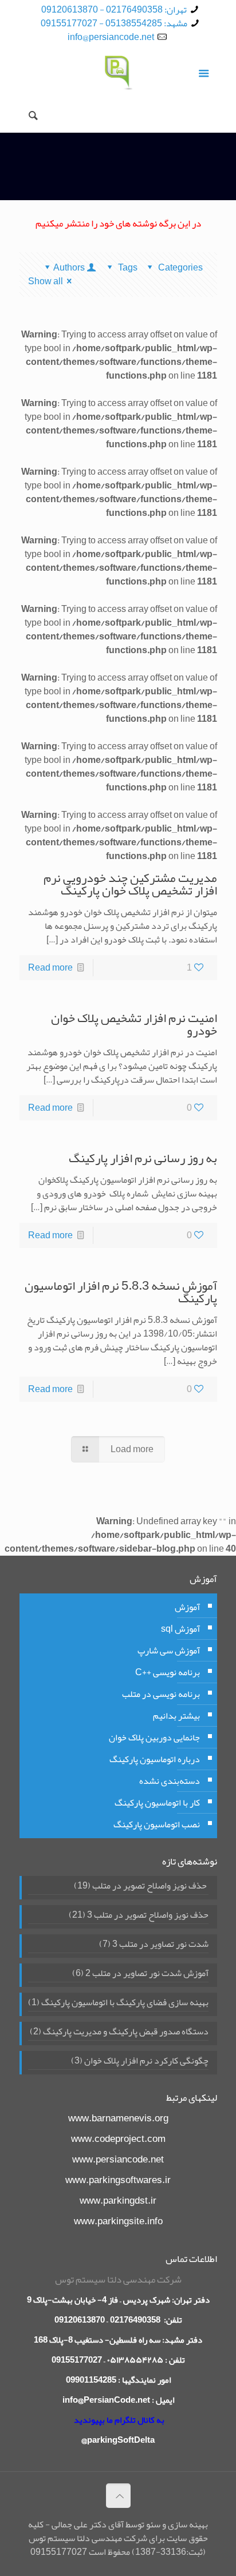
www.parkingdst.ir (118, 2200)
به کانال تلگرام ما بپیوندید (119, 2420)
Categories (180, 268)
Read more (50, 968)
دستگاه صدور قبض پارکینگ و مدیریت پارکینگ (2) (119, 2033)
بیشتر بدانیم (176, 1716)
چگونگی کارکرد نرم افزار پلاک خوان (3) (140, 2062)
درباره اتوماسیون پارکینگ (155, 1759)
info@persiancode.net (111, 37)
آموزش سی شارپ (169, 1651)
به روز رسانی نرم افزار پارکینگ (143, 1158)
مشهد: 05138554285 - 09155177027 (114, 23)
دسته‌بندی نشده (170, 1781)
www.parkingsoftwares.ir (118, 2180)
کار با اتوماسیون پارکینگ (157, 1803)
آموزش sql (180, 1629)
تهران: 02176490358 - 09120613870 (114, 10)
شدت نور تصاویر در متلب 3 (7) (154, 1945)
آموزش (187, 1607)
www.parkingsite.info (118, 2221)
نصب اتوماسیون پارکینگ (157, 1824)
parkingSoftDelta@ (118, 2440)
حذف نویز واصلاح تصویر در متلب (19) (141, 1887)
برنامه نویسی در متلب (161, 1694)
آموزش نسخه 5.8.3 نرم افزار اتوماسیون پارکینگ (121, 1292)
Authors (69, 268)
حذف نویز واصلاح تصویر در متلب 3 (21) (139, 1916)
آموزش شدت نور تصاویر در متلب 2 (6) (140, 1974)
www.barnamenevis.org (118, 2118)
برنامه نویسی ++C (168, 1672)
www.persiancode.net (118, 2159)
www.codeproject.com (118, 2138)
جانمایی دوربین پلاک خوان (154, 1738)
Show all (46, 281)
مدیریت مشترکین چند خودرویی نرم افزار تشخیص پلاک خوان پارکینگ (130, 884)
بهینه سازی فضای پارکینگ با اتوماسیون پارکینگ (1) (118, 2003)
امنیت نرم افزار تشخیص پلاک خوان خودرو (134, 1024)
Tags (128, 268)
